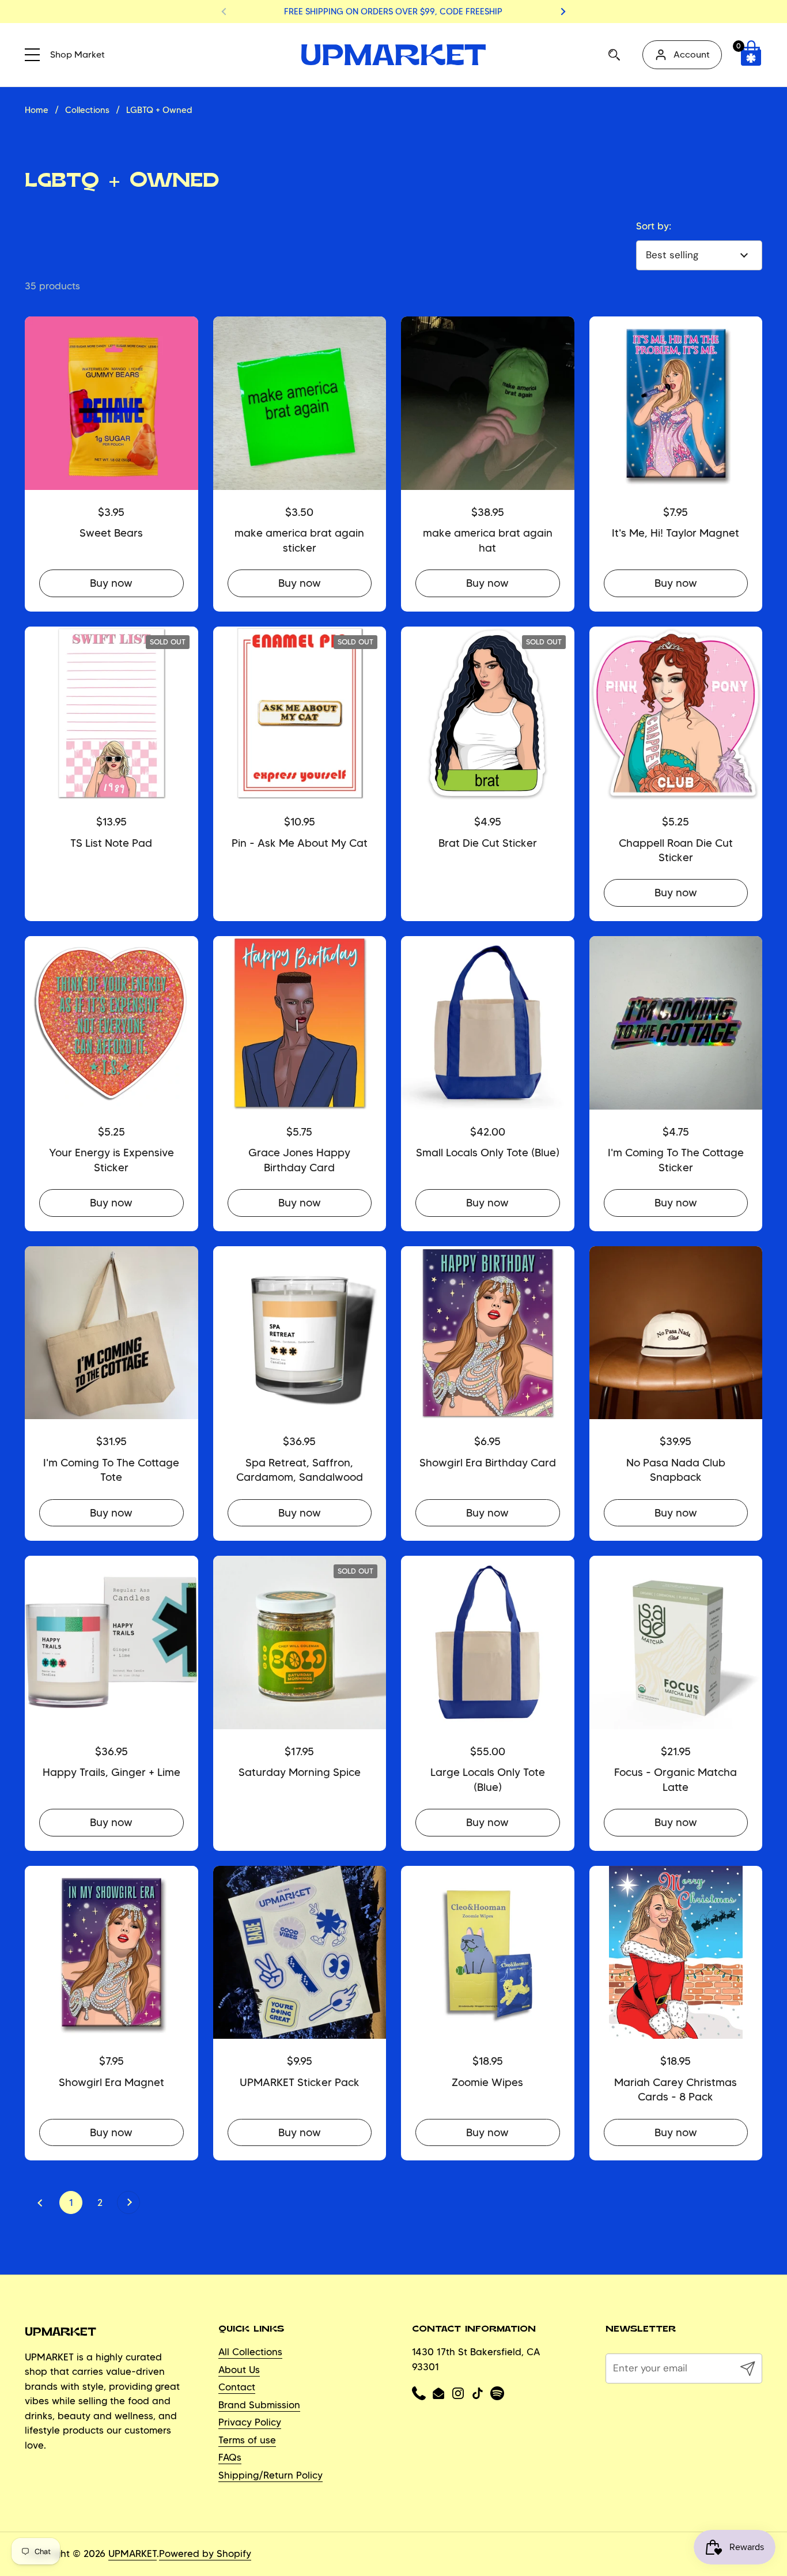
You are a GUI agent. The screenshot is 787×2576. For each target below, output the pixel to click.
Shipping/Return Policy (270, 2475)
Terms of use (247, 2440)
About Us (239, 2370)
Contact (237, 2387)
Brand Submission (259, 2405)
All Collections (250, 2352)
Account (692, 54)
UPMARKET (133, 2554)
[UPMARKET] (393, 55)
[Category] (36, 53)
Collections (87, 110)
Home (37, 110)
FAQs (230, 2457)
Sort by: (654, 226)
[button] (751, 55)
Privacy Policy (250, 2422)
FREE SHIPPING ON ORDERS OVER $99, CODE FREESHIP (393, 12)
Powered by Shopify (205, 2554)
